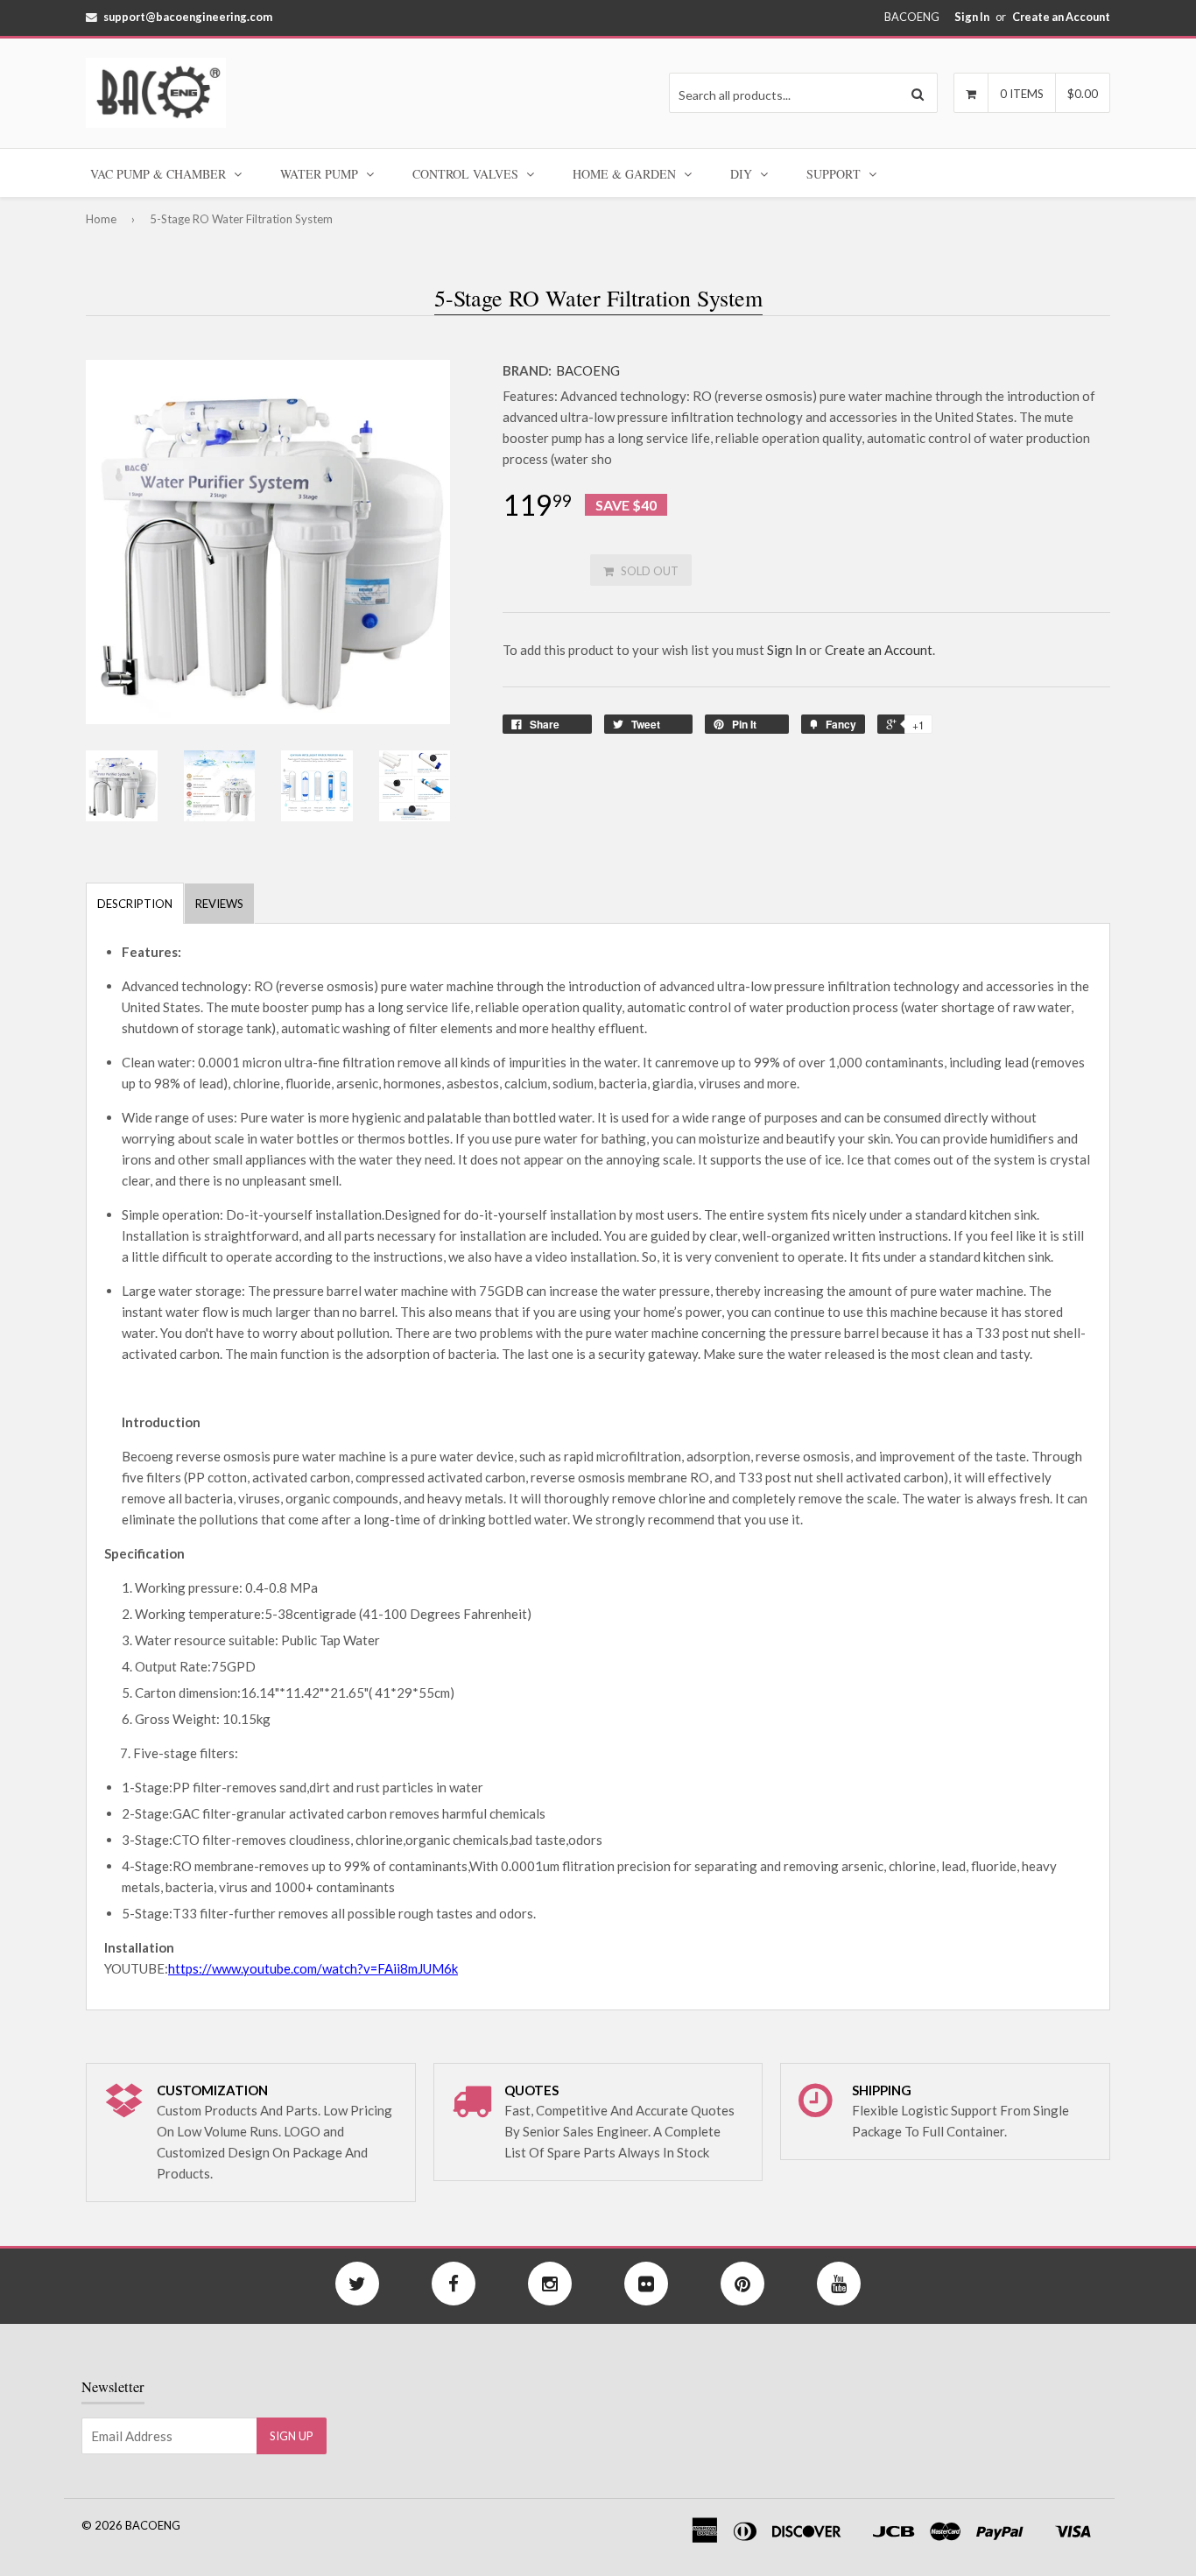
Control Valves (467, 174)
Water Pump (321, 174)
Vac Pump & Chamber (160, 174)
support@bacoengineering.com (188, 17)
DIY (743, 174)
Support (835, 174)
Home (101, 219)
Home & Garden (626, 174)
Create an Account (1061, 17)
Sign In (972, 17)
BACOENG (588, 370)
